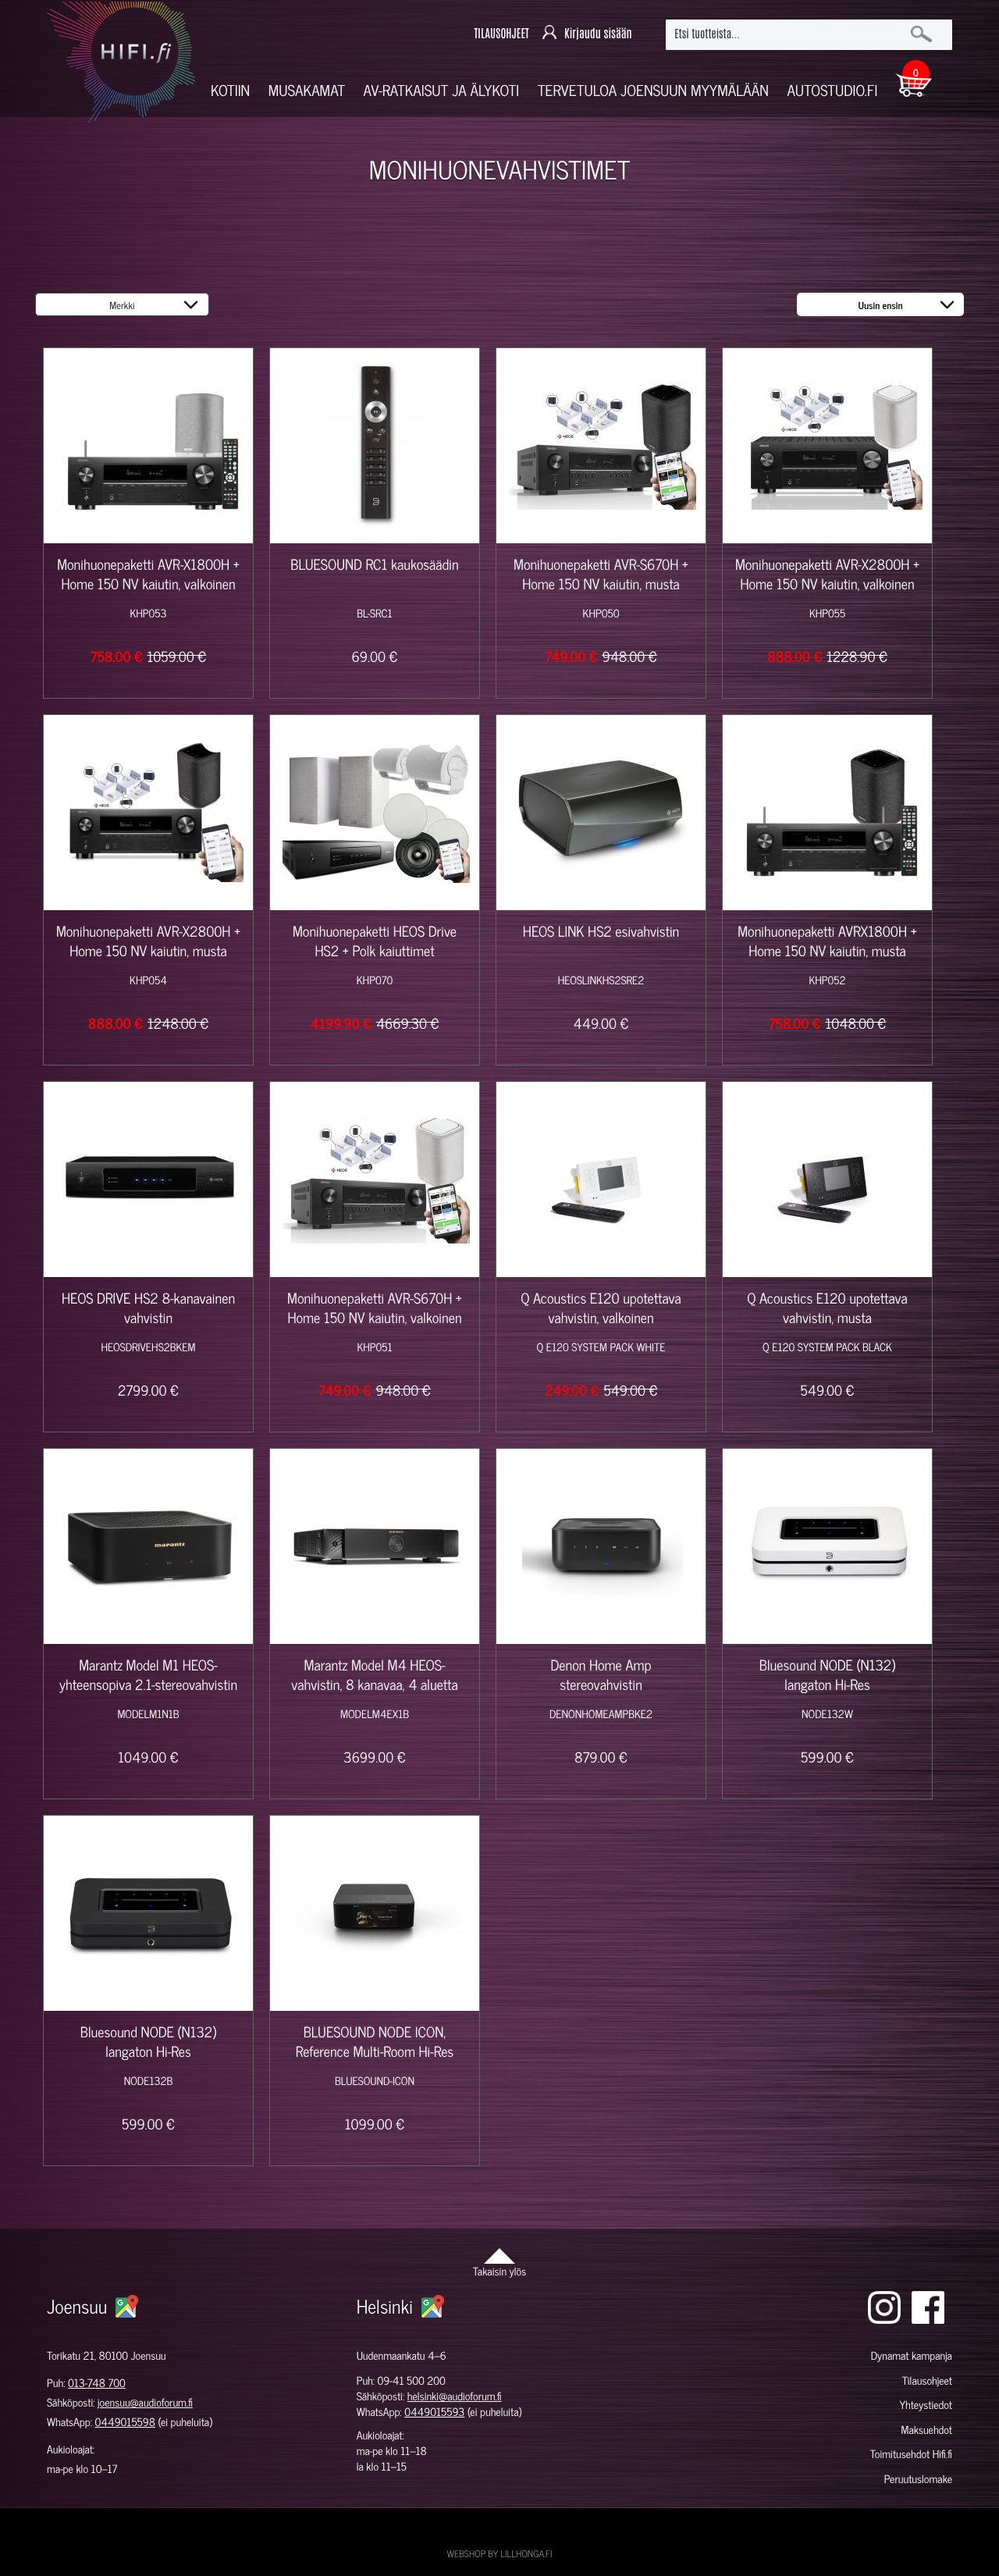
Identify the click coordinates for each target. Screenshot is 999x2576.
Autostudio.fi (832, 90)
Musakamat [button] (307, 90)
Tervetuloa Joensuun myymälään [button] (653, 90)
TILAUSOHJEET (501, 34)
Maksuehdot (926, 2430)
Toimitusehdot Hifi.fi (911, 2454)
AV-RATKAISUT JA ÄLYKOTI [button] (442, 90)
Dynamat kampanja (912, 2355)
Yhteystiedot (926, 2405)
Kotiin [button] (230, 90)
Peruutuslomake (918, 2479)
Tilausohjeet (927, 2380)
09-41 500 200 (412, 2380)
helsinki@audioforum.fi (455, 2396)
